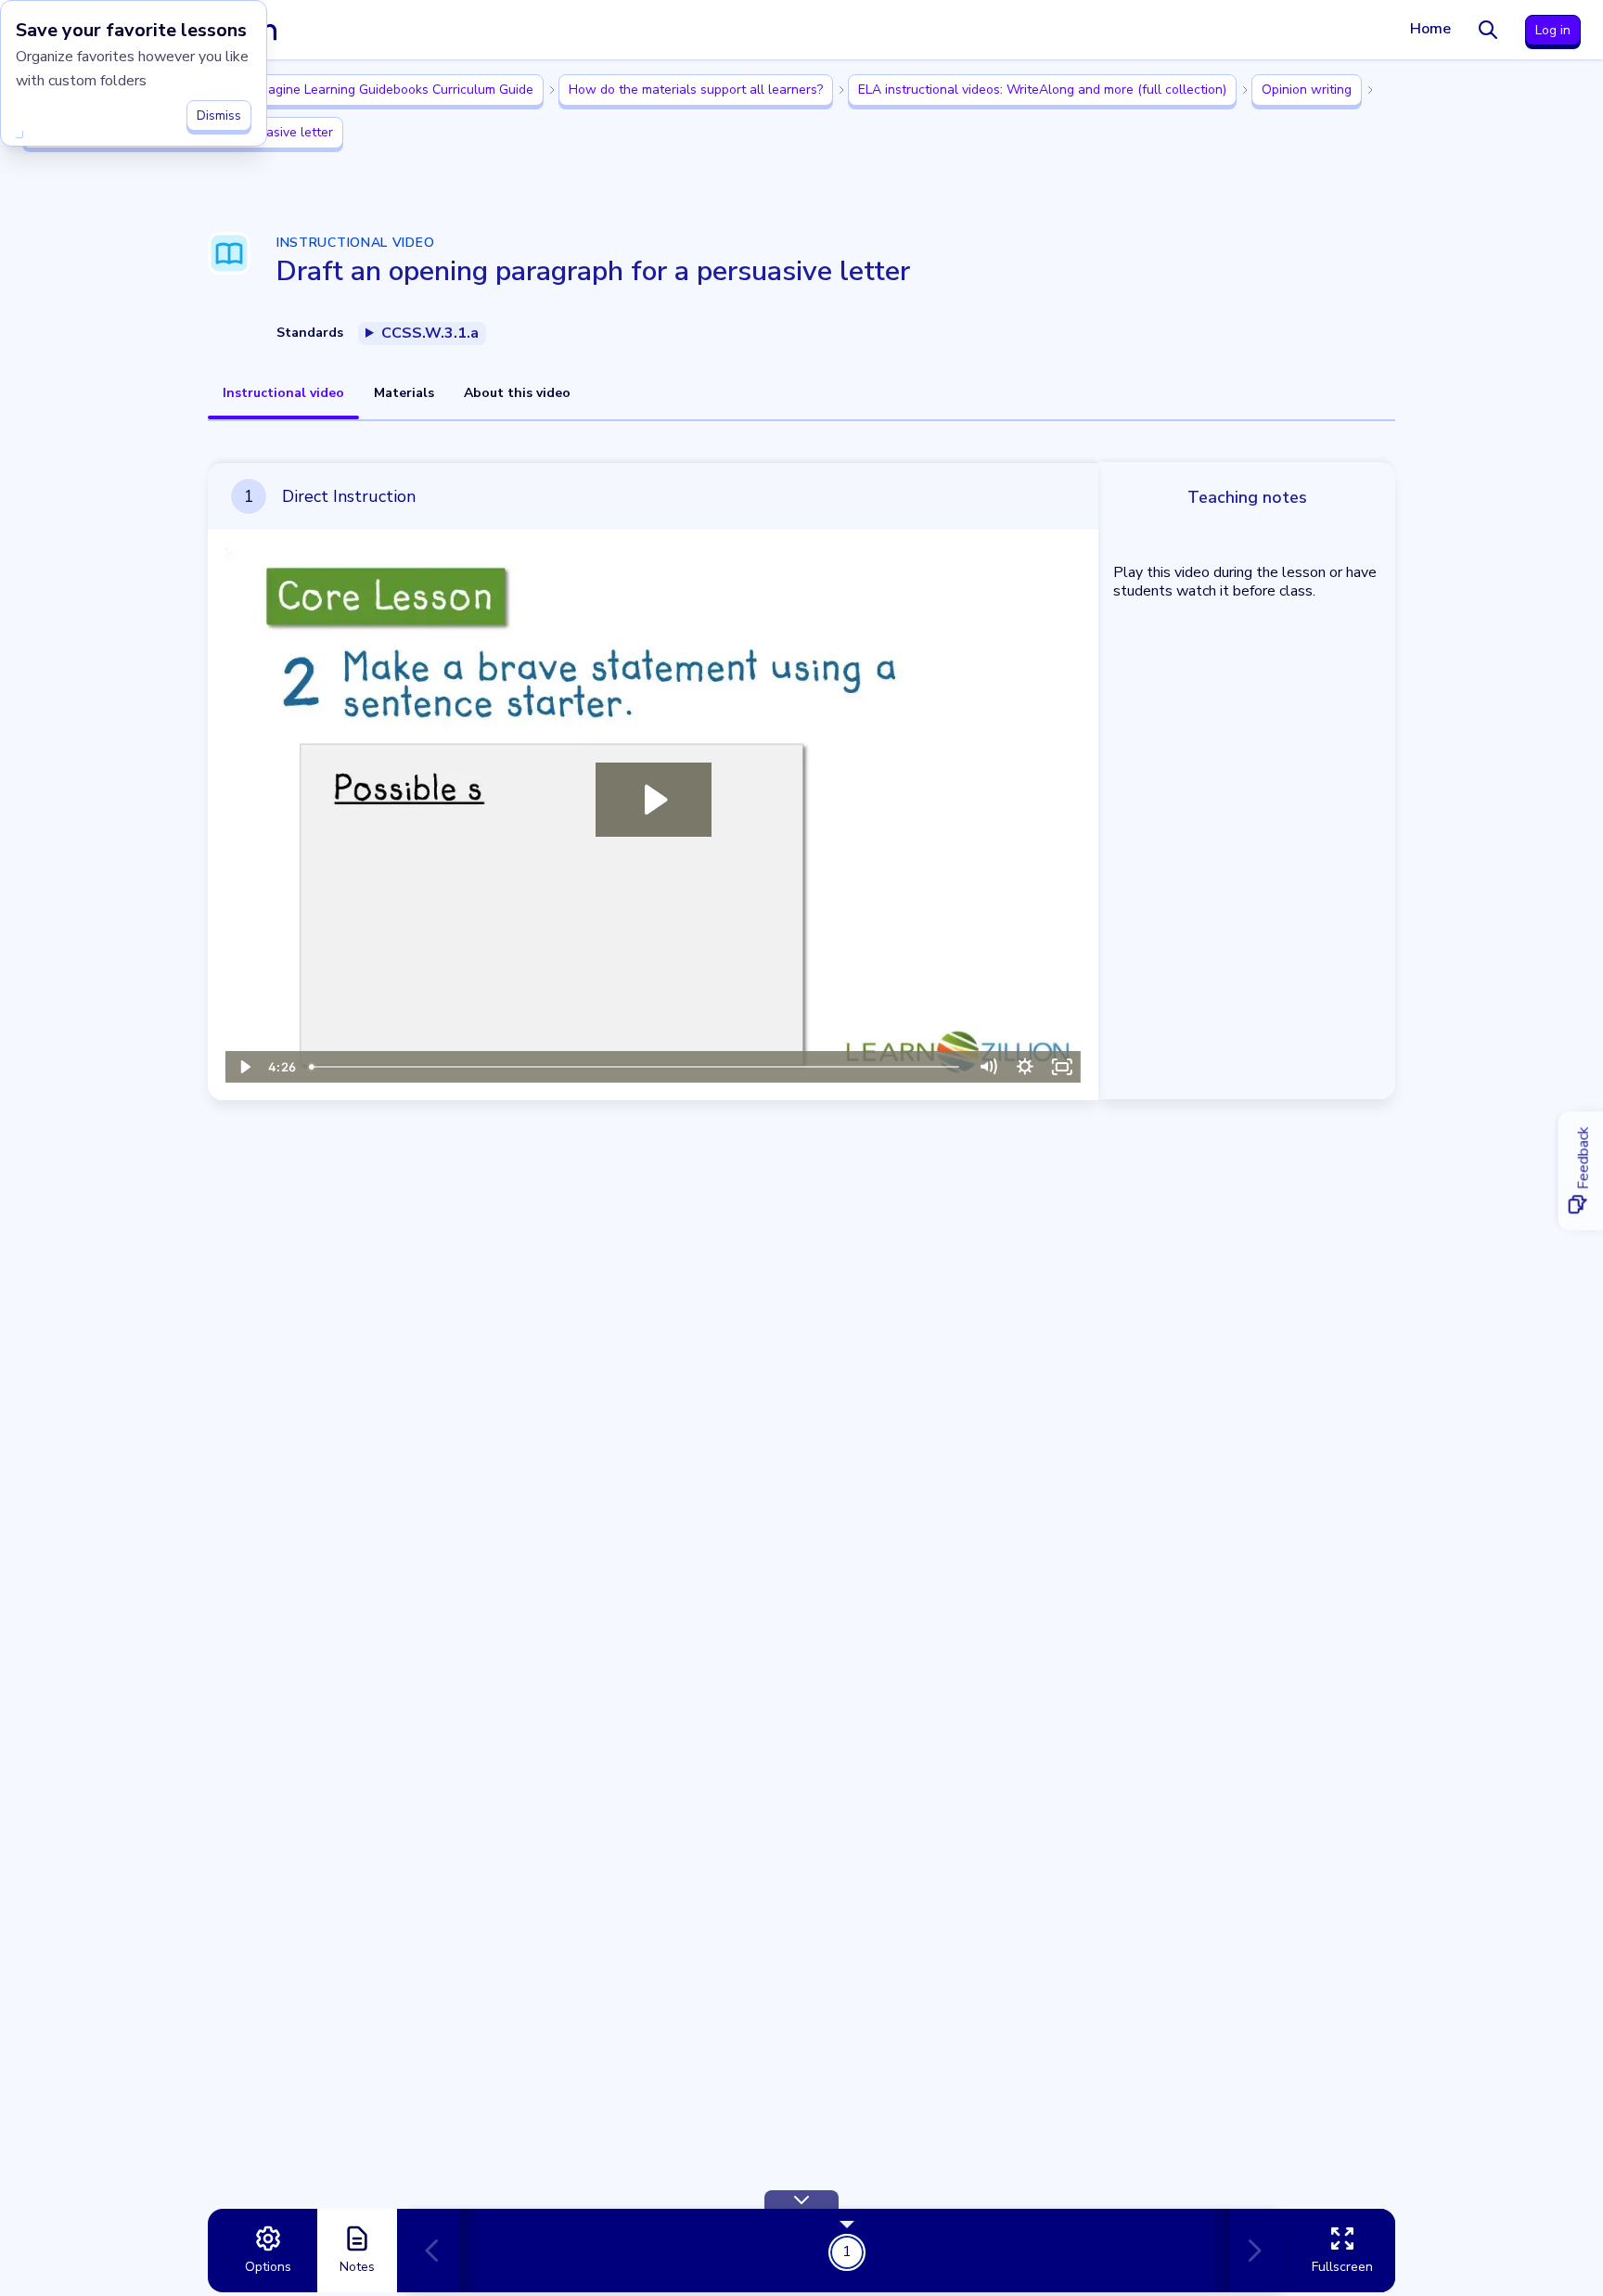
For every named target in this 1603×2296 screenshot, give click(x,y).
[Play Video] (244, 1067)
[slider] (636, 1067)
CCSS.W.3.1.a (430, 333)
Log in (1553, 30)
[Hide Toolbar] (801, 2200)
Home (1430, 29)
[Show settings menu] (1025, 1067)
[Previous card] (440, 2251)
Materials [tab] (404, 393)
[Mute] (988, 1067)
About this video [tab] (517, 393)
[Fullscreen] (1062, 1067)
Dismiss (219, 115)
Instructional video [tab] (283, 393)
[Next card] (1250, 2251)
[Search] (1488, 30)
